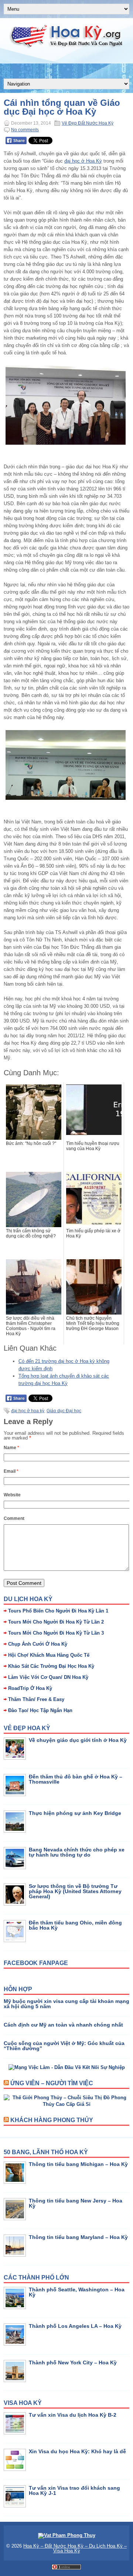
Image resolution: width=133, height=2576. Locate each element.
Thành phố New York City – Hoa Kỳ (73, 2363)
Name (11, 1448)
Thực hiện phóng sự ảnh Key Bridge (75, 1813)
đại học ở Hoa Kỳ (83, 161)
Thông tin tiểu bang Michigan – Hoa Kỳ (78, 2164)
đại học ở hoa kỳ (28, 1411)
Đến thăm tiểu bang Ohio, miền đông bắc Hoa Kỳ (75, 1925)
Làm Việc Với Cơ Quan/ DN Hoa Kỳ (48, 1677)
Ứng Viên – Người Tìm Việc (52, 2083)
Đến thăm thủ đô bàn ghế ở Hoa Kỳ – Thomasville (76, 1779)
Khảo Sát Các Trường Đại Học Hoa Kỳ (51, 1666)
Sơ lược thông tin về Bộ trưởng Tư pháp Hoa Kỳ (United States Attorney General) (75, 1891)
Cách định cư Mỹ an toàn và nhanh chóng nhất (63, 2025)
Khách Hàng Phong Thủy (52, 2120)
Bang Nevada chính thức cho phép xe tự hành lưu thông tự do (77, 1852)
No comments (25, 130)
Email (11, 1471)
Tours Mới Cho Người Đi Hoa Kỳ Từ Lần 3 (56, 1633)
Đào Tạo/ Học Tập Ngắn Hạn (40, 1710)
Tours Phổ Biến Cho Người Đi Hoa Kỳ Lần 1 (58, 1611)
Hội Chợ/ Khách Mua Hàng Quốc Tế (49, 1655)
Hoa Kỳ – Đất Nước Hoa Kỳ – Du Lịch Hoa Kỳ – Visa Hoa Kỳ (75, 2548)
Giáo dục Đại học (64, 1411)
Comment (14, 1518)
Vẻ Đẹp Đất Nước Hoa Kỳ (88, 123)
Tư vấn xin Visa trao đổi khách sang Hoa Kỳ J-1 (74, 2490)
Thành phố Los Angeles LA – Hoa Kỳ (75, 2326)
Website (12, 1495)
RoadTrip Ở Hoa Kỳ (30, 1688)
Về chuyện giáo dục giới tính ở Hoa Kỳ (78, 1740)
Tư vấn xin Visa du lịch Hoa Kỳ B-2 (73, 2415)
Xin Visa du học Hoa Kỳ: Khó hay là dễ (77, 2451)
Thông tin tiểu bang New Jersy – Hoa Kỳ (76, 2203)
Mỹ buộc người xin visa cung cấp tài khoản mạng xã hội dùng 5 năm (66, 2004)
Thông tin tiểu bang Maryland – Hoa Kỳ (78, 2237)
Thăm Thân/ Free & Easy (36, 1699)
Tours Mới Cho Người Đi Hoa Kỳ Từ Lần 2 (56, 1622)
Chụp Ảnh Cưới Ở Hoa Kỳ (38, 1644)
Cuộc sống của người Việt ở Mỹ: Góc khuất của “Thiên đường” (64, 2046)
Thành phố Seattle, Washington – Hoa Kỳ (77, 2292)
